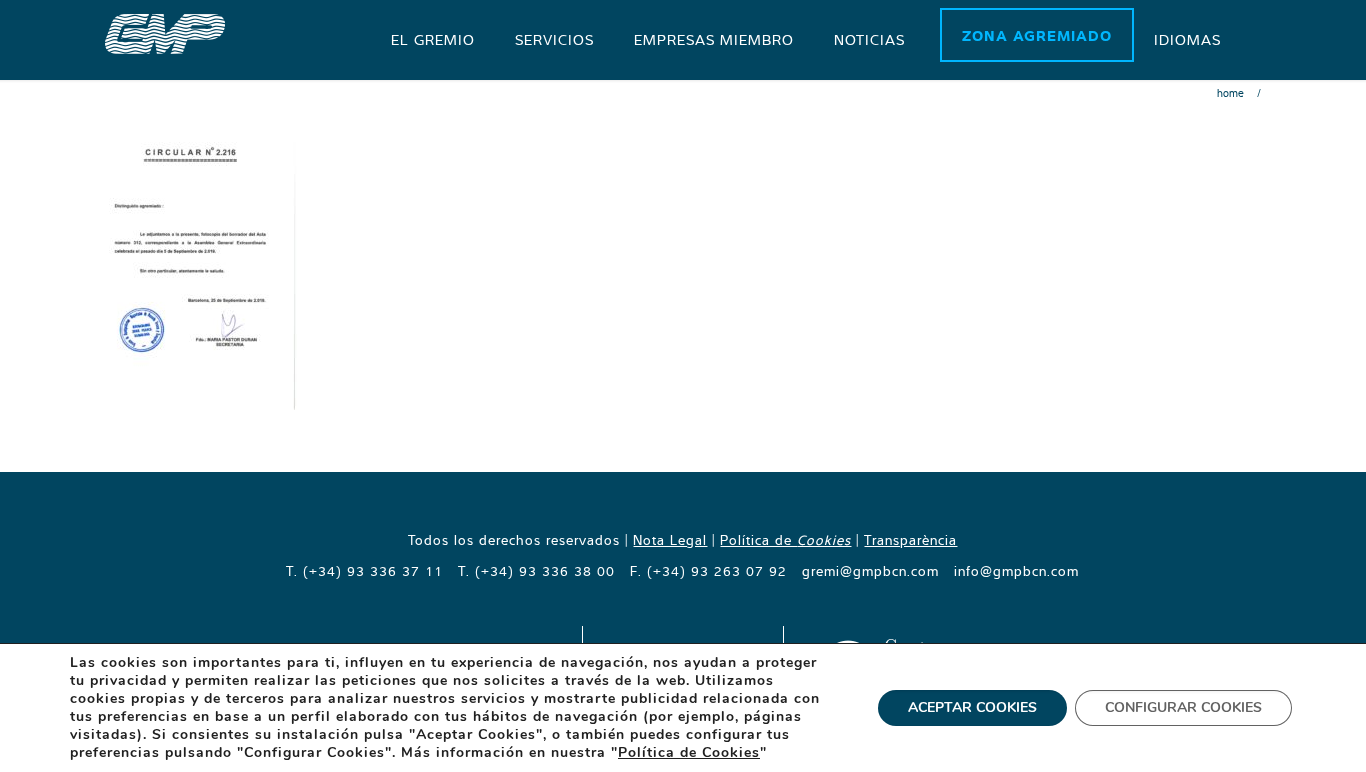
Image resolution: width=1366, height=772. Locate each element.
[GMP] (165, 32)
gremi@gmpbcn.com (870, 571)
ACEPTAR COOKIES (972, 707)
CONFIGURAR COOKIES (1183, 707)
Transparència (910, 540)
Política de (785, 540)
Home (1230, 93)
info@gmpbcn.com (1016, 571)
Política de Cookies (689, 752)
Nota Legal (670, 540)
